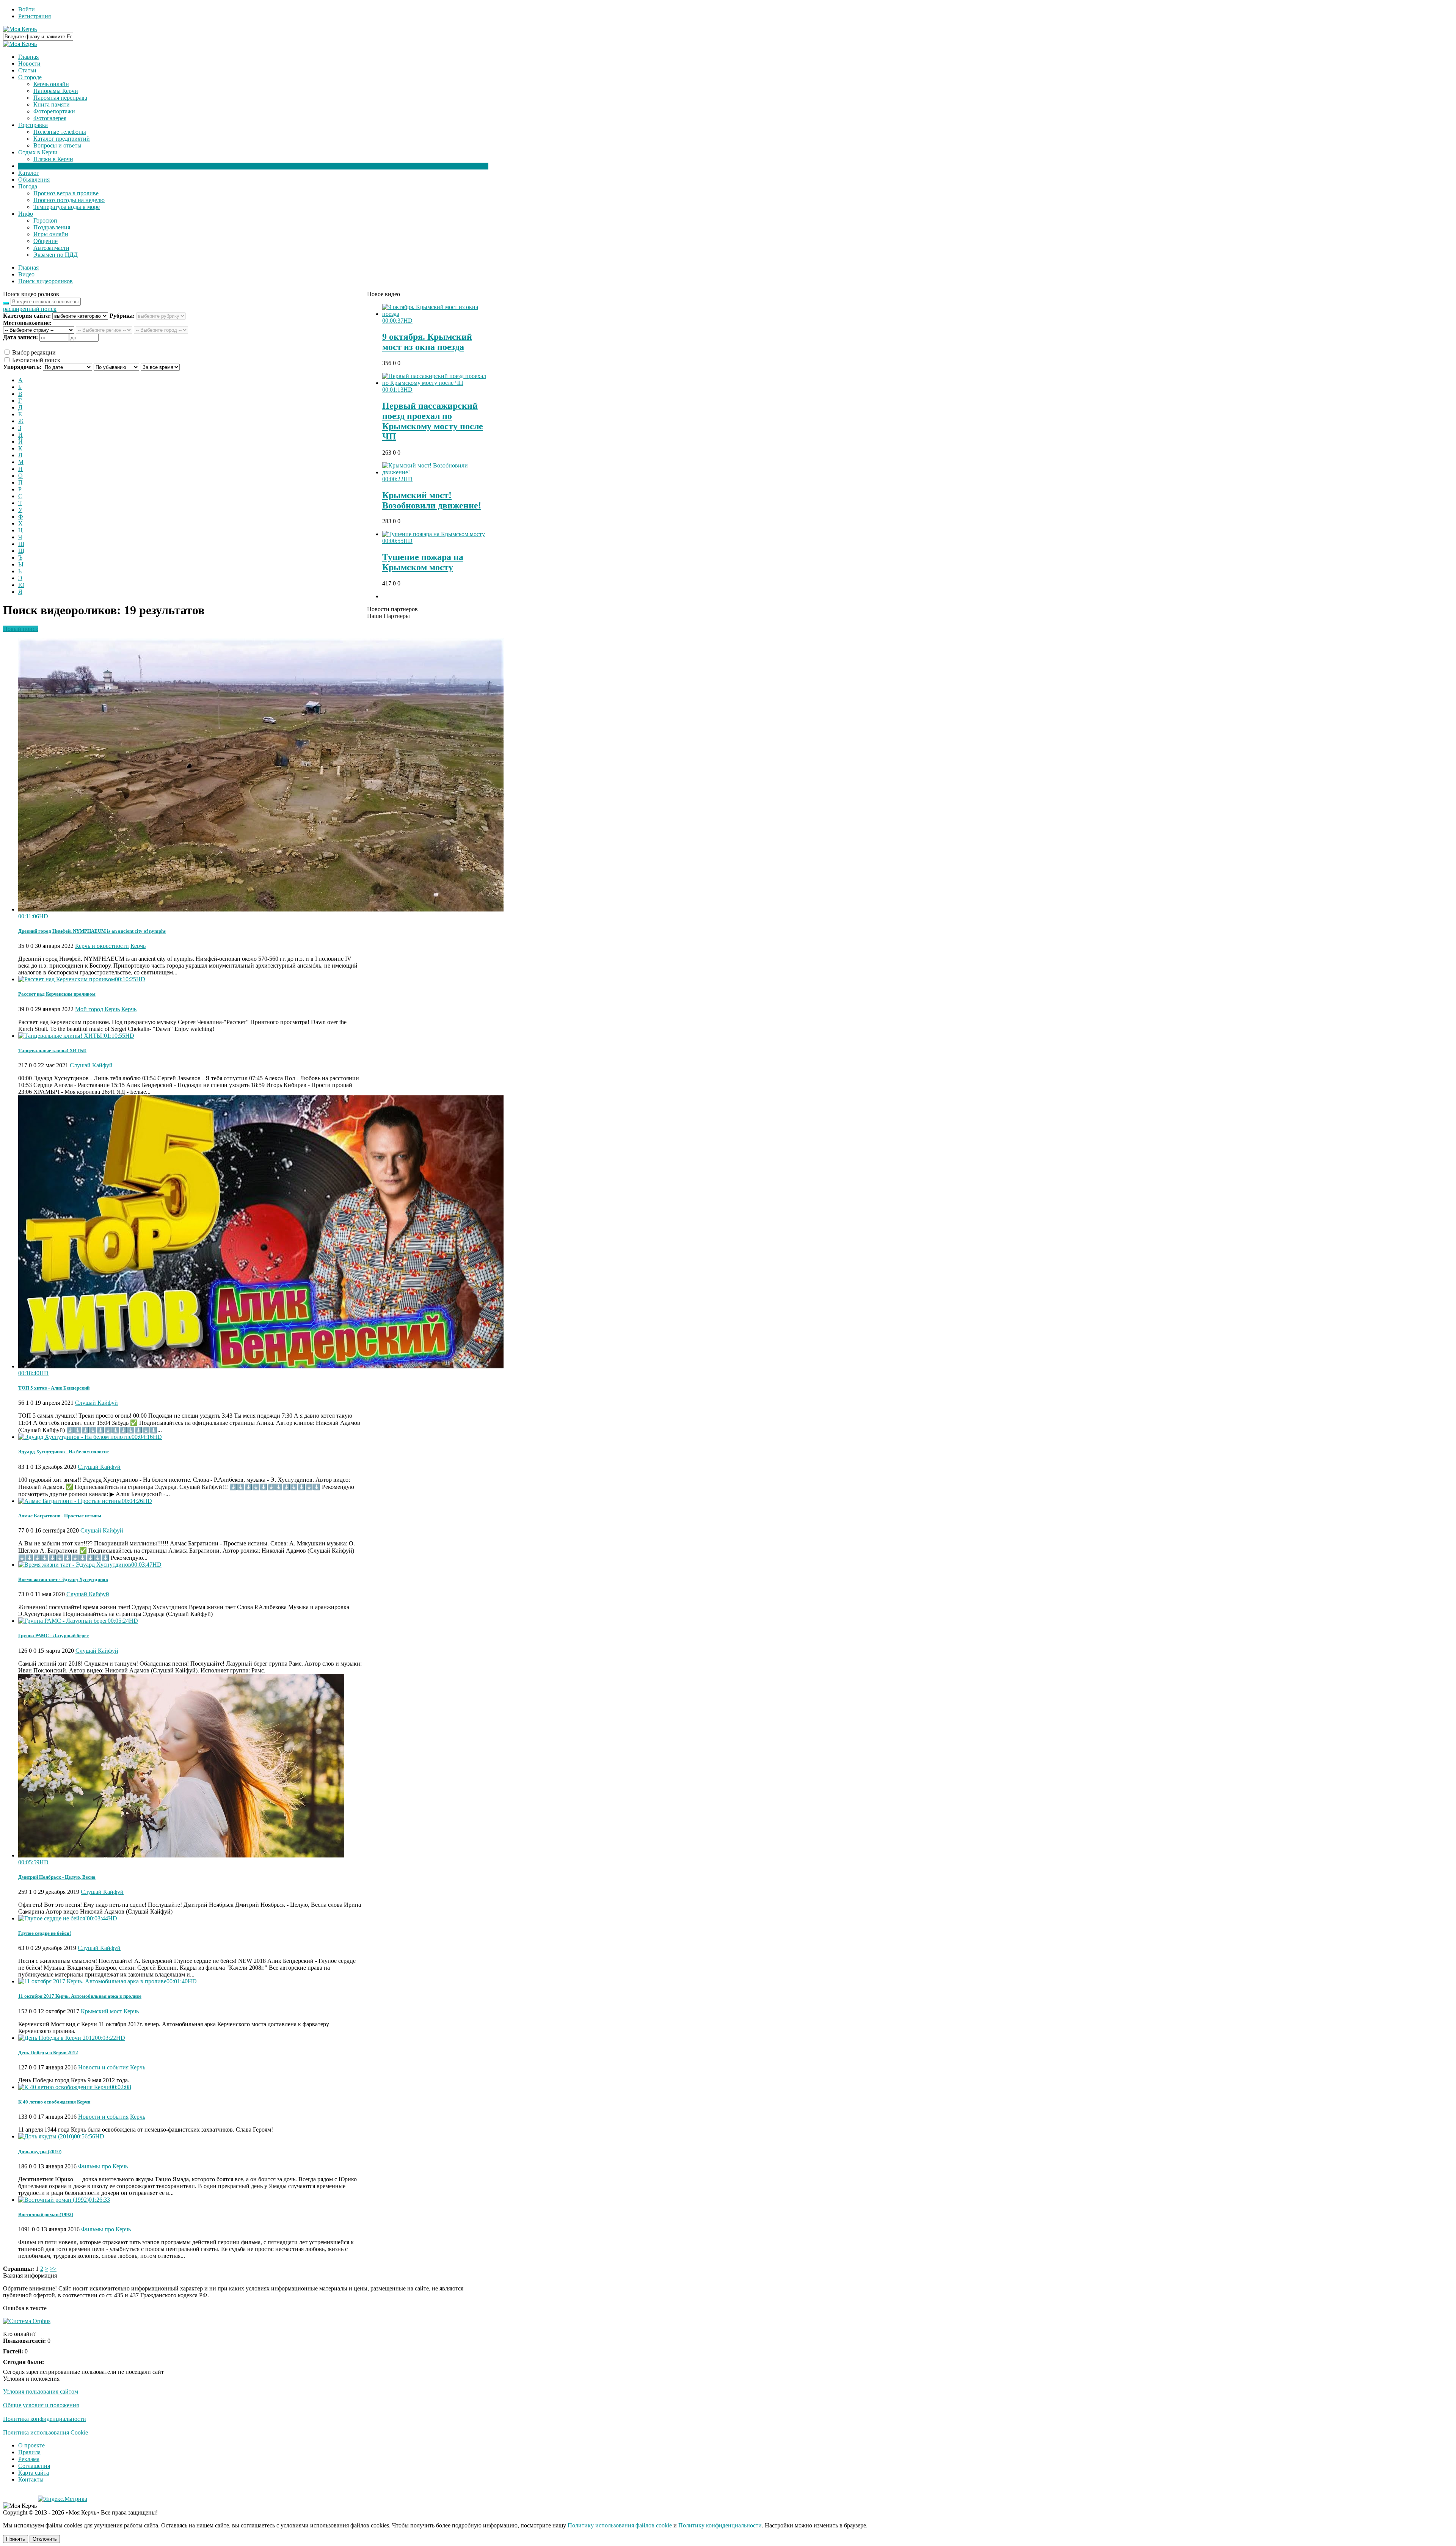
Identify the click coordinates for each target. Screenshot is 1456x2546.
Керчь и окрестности (102, 946)
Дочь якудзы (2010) (40, 2151)
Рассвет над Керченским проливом (57, 994)
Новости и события (103, 2067)
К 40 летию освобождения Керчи (54, 2102)
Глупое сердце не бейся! (45, 1933)
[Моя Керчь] (20, 29)
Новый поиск (21, 629)
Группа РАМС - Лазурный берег (53, 1635)
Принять (16, 2539)
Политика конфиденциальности (45, 2419)
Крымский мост (101, 2011)
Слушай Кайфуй (91, 1065)
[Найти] (6, 303)
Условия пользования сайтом (41, 2391)
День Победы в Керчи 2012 (48, 2053)
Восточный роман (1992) (46, 2214)
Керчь (138, 946)
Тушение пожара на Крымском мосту (423, 562)
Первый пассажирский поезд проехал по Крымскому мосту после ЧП (433, 421)
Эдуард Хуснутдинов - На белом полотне (64, 1452)
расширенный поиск (30, 309)
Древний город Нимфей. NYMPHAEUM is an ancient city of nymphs (92, 931)
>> (53, 2269)
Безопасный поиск (35, 360)
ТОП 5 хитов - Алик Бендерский (54, 1388)
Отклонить (45, 2539)
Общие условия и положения (41, 2405)
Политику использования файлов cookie (620, 2525)
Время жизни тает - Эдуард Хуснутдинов (63, 1579)
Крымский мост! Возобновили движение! (432, 500)
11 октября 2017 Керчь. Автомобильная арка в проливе (80, 1996)
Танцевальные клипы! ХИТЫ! (52, 1050)
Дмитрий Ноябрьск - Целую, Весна (57, 1877)
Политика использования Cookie (45, 2432)
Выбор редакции (33, 352)
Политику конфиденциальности (720, 2525)
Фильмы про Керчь (103, 2166)
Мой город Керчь (97, 1009)
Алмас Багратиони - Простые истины (60, 1516)
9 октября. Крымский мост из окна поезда (427, 342)
